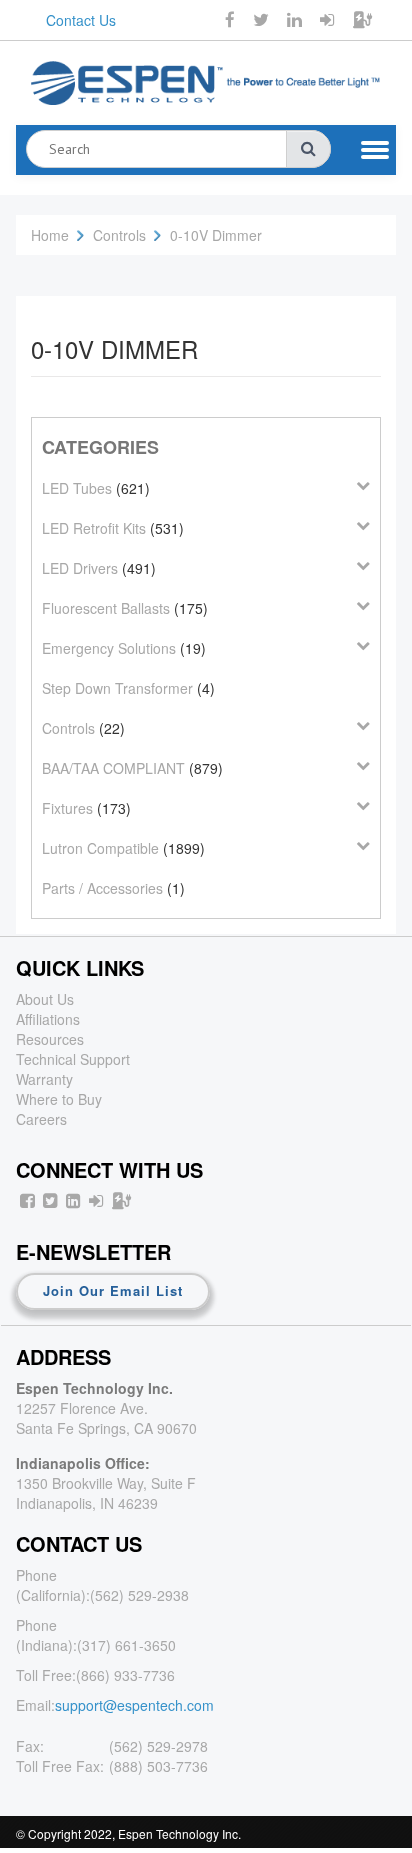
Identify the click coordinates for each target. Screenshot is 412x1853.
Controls (119, 235)
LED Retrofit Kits (94, 528)
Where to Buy (59, 1099)
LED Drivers (80, 568)
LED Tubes (77, 488)
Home (50, 235)
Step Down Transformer (117, 688)
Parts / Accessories (102, 888)
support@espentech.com (134, 1705)
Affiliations (48, 1019)
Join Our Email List (113, 1290)
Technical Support (73, 1059)
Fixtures (67, 808)
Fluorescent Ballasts (106, 608)
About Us (45, 999)
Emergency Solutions (109, 648)
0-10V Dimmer (216, 235)
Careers (41, 1119)
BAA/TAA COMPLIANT (113, 768)
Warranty (44, 1079)
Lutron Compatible (100, 848)
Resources (50, 1039)
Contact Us (81, 20)
